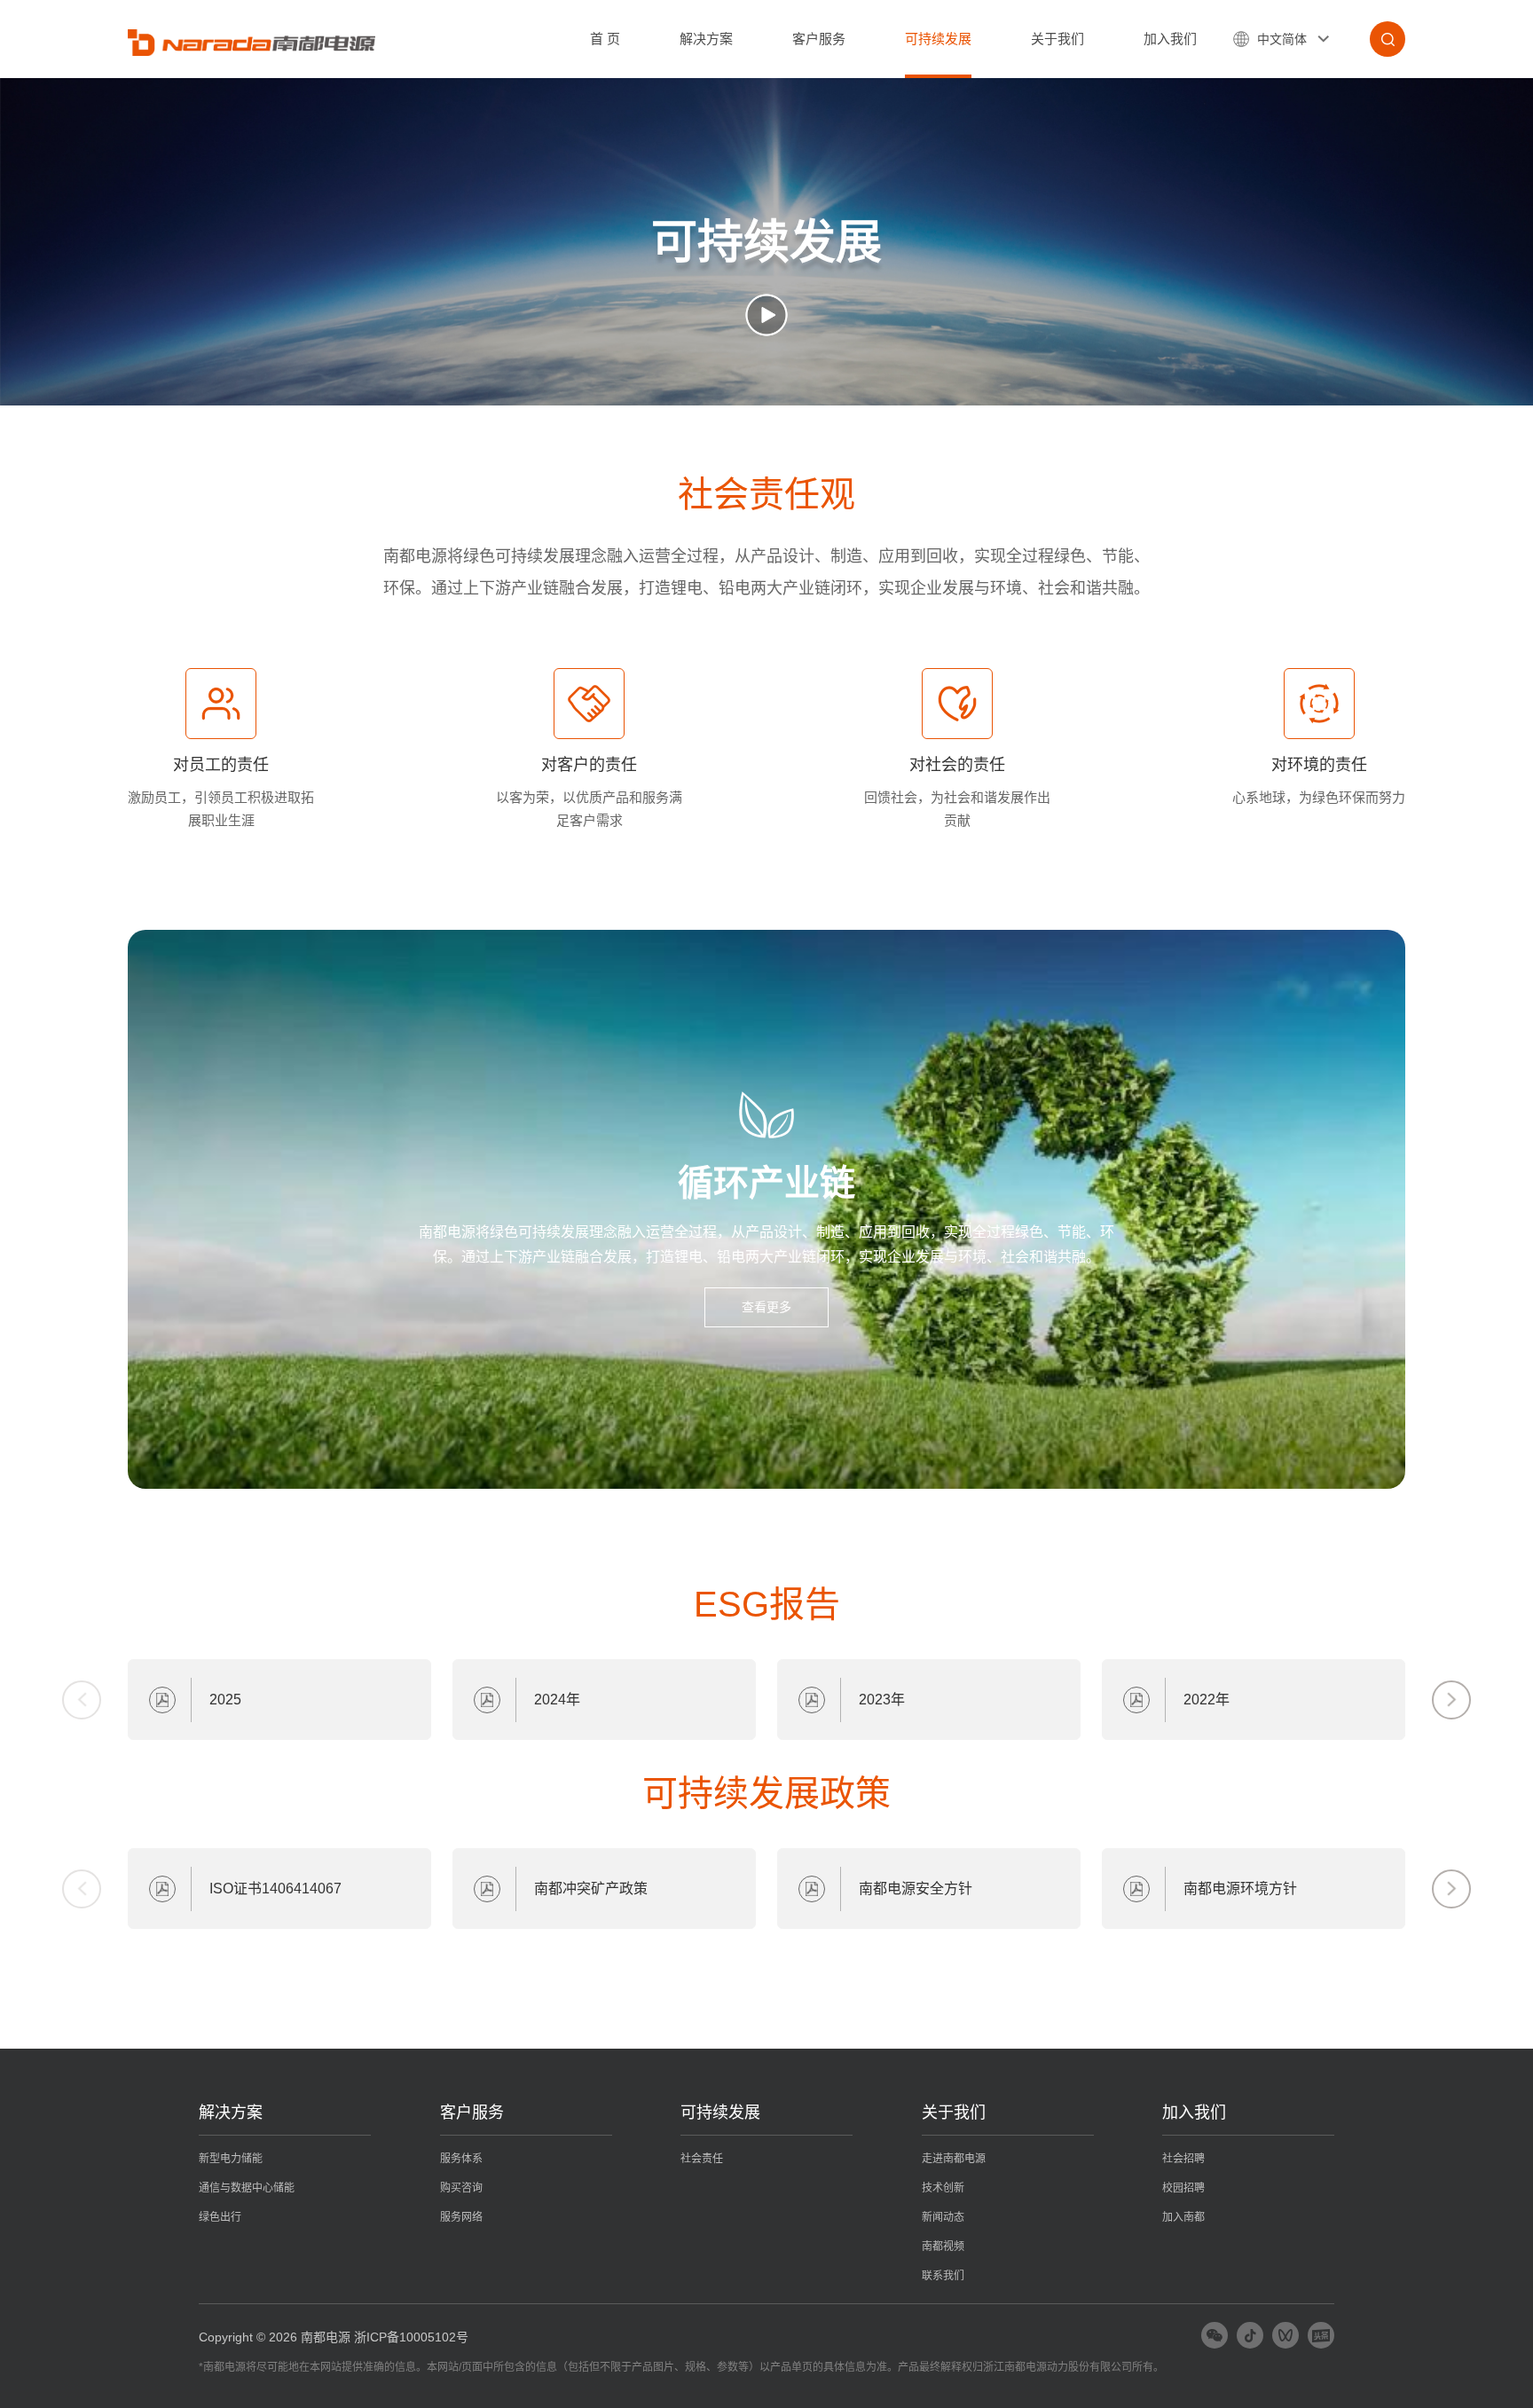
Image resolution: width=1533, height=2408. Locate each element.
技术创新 (943, 2188)
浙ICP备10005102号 (411, 2337)
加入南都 (1183, 2217)
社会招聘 (1183, 2159)
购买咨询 (461, 2188)
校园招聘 (1183, 2188)
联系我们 (943, 2276)
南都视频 (943, 2247)
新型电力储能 (231, 2159)
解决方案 (706, 39)
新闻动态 (943, 2217)
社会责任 (702, 2159)
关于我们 (1057, 39)
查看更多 (766, 1307)
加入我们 (1170, 39)
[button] (1451, 1700)
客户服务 (819, 39)
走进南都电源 (954, 2159)
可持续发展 (938, 39)
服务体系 (461, 2159)
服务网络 (461, 2217)
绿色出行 (220, 2217)
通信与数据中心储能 (247, 2188)
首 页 (605, 39)
